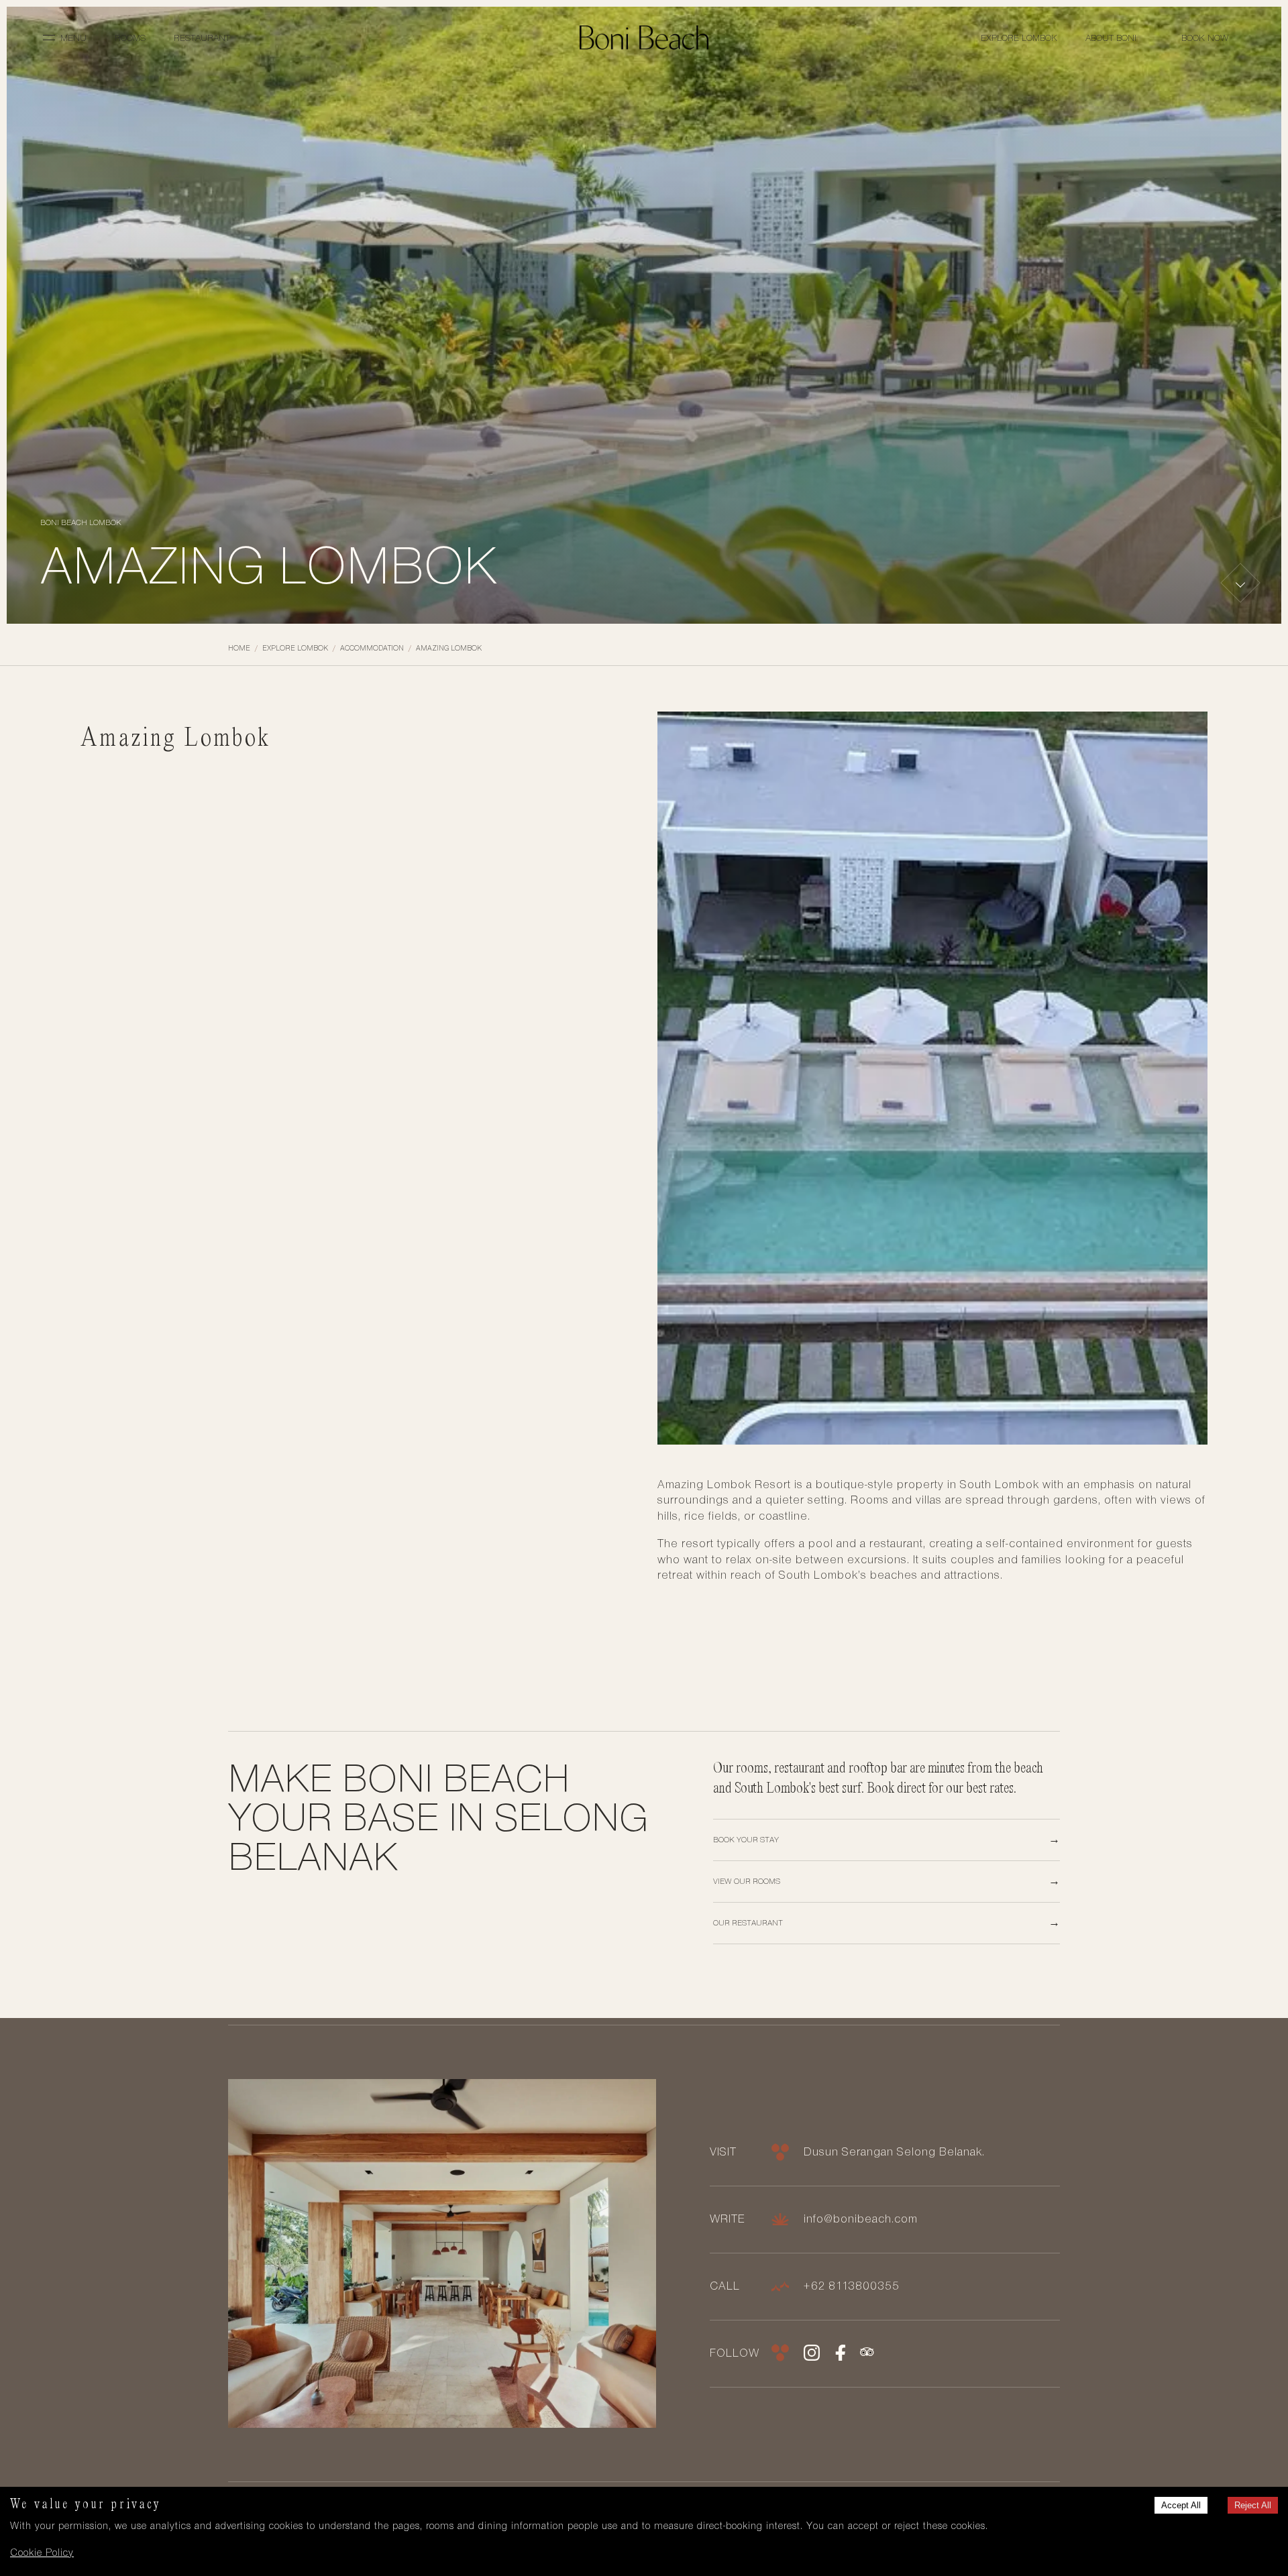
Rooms (130, 38)
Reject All (1253, 2505)
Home (239, 648)
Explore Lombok (1019, 38)
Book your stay (746, 1840)
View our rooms (747, 1881)
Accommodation (372, 648)
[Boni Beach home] (644, 38)
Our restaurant (748, 1923)
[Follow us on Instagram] (812, 2358)
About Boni (1111, 38)
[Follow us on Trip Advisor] (868, 2358)
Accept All (1181, 2505)
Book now (1205, 38)
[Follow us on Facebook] (840, 2358)
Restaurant (202, 38)
